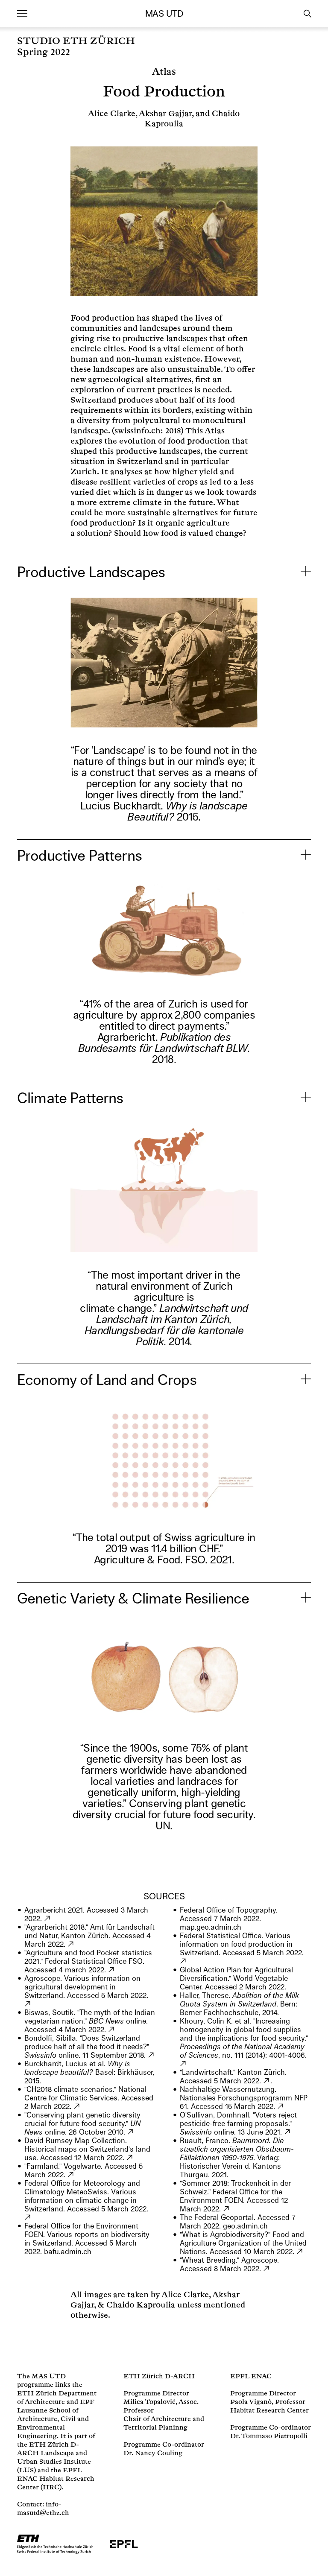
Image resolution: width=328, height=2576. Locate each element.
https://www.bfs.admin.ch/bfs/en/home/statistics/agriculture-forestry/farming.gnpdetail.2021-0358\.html (112, 1970)
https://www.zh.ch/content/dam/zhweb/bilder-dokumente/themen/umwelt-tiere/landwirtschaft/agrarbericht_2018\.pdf (71, 1944)
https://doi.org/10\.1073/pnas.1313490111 (183, 2064)
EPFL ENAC (251, 2376)
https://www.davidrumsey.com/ (130, 2158)
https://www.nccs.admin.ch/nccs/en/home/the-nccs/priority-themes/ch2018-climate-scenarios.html (77, 2106)
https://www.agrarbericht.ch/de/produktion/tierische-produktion (48, 1919)
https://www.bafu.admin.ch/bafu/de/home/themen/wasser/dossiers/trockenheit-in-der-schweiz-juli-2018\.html (227, 2209)
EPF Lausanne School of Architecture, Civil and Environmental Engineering (56, 2419)
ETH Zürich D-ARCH (159, 2376)
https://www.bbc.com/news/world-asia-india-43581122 (112, 2030)
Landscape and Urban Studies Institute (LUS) (54, 2462)
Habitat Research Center (269, 2411)
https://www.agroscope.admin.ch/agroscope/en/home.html (28, 2004)
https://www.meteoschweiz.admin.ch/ (28, 2217)
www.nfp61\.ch (281, 2106)
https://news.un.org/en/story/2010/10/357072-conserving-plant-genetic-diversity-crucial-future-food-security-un (131, 2132)
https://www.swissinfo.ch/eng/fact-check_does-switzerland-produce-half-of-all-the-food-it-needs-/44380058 (151, 2055)
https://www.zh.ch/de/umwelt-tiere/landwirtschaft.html (267, 2081)
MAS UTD (164, 14)
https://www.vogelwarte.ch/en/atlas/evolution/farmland (71, 2175)
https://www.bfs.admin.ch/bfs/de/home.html (183, 1961)
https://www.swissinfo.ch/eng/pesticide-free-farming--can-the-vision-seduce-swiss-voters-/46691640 (288, 2132)
